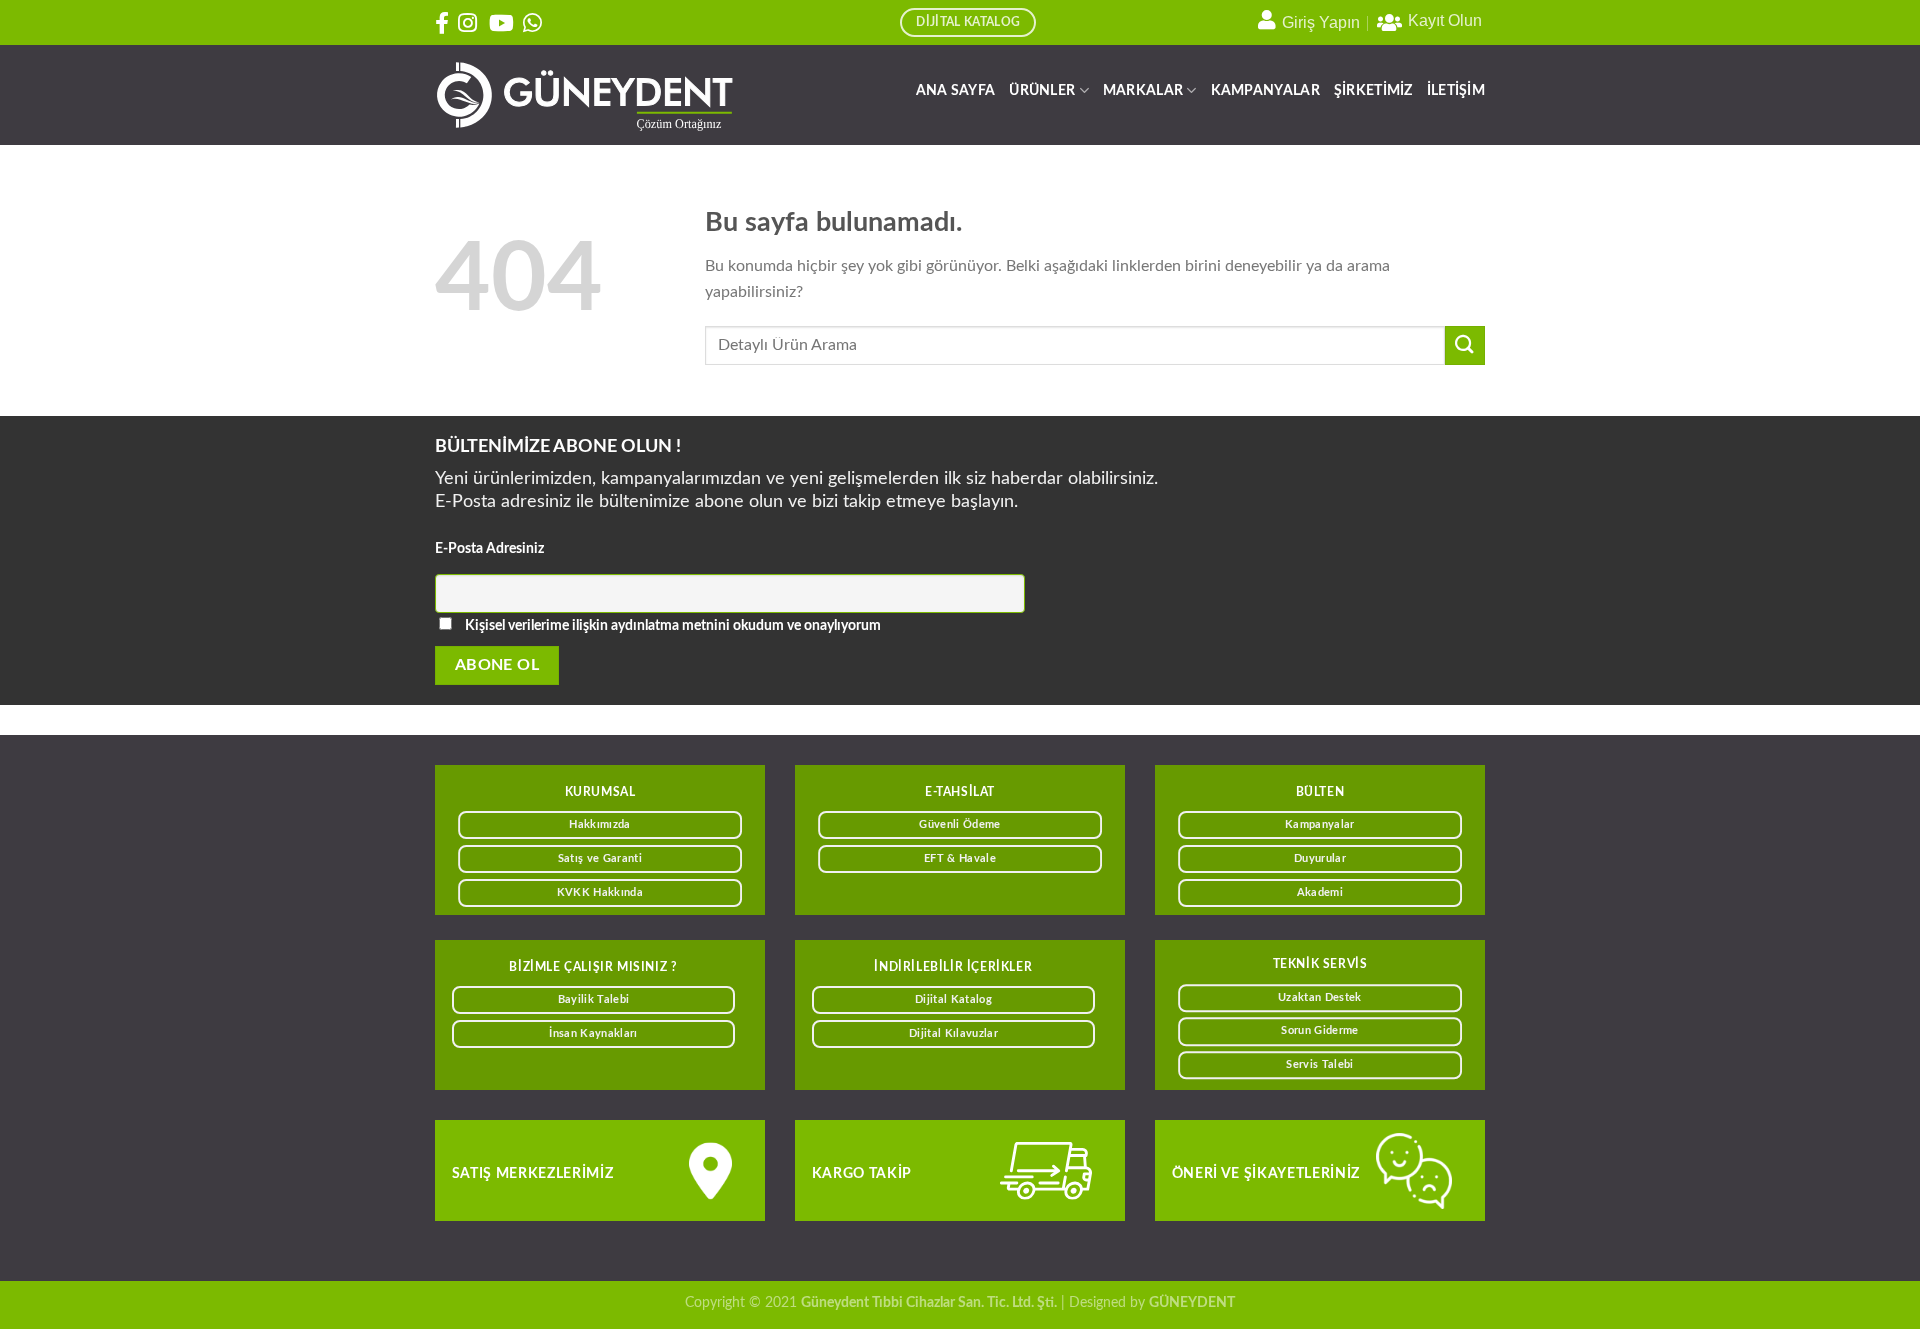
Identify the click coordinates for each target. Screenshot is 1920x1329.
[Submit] (1465, 345)
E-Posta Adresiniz (489, 548)
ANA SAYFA (956, 90)
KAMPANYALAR (1265, 90)
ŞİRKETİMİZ (1373, 90)
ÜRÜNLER (1042, 90)
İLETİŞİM (1456, 90)
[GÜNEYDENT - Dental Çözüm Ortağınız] (585, 95)
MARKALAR (1143, 90)
